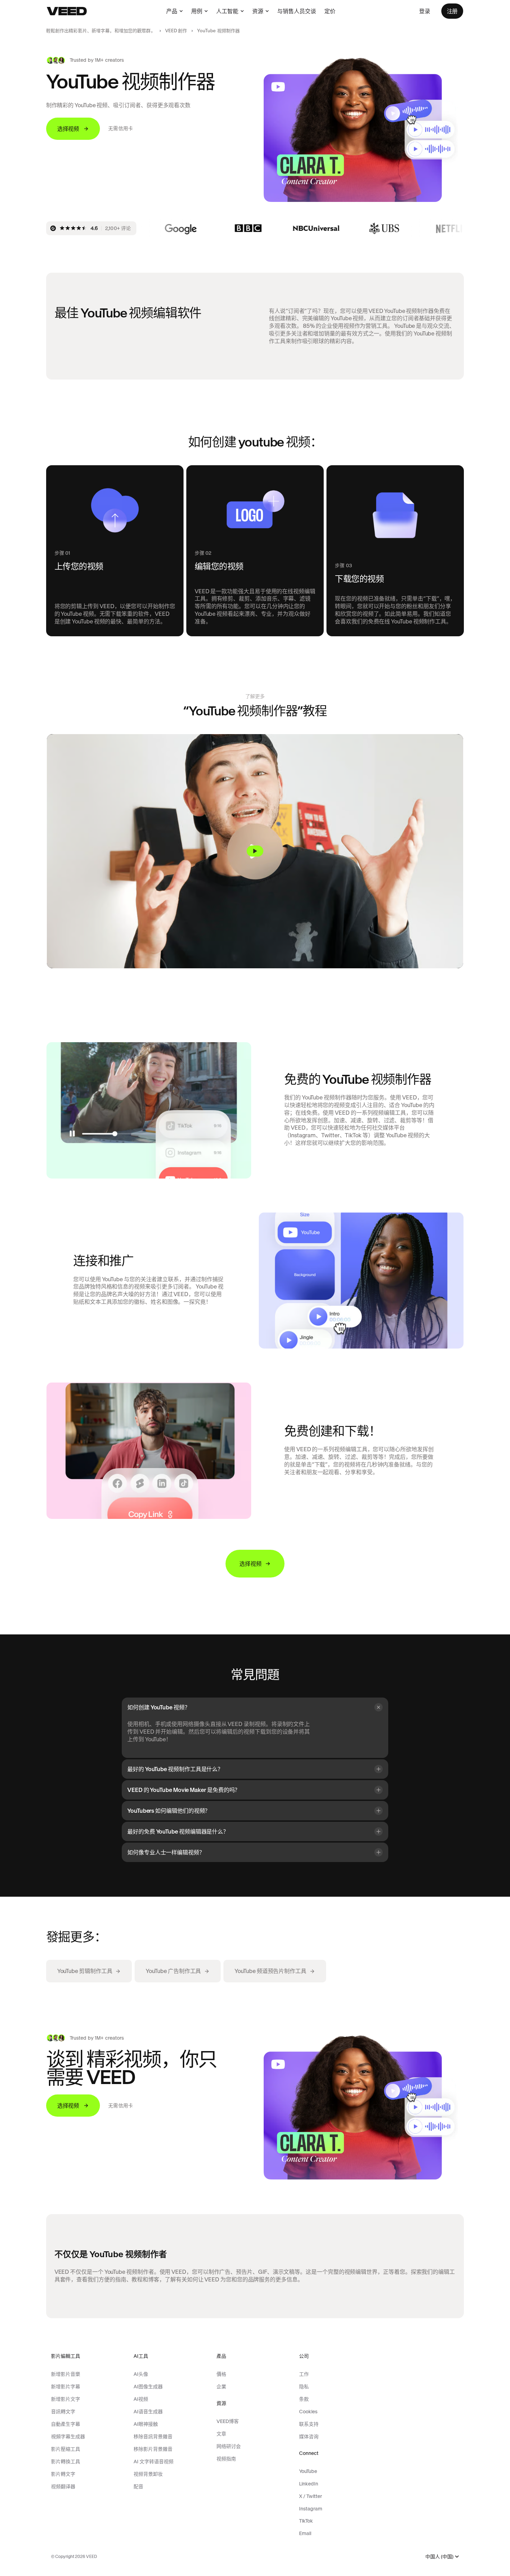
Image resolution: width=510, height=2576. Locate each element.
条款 (304, 2399)
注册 (452, 11)
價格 (221, 2374)
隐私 (304, 2387)
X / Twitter (311, 2496)
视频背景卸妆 (148, 2474)
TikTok (306, 2521)
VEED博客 (228, 2421)
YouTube (308, 2471)
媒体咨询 (309, 2437)
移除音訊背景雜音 (153, 2437)
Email (305, 2533)
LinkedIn (309, 2484)
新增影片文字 (66, 2399)
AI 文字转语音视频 (154, 2462)
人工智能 (227, 11)
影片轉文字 (63, 2474)
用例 (197, 11)
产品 (172, 11)
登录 (425, 11)
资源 (258, 11)
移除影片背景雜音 (153, 2449)
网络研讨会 (229, 2446)
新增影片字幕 (66, 2387)
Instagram (311, 2509)
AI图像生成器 (148, 2387)
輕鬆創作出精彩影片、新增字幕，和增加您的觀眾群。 (101, 31)
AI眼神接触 (146, 2424)
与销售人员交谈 (297, 11)
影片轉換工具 (66, 2462)
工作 (304, 2374)
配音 (138, 2486)
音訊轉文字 (63, 2412)
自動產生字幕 (66, 2424)
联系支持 (309, 2424)
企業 (221, 2387)
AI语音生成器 (148, 2412)
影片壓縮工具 (66, 2449)
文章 (221, 2434)
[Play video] (255, 851)
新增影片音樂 (66, 2374)
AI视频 (141, 2399)
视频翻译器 (63, 2486)
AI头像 (141, 2374)
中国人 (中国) (439, 2557)
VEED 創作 (176, 31)
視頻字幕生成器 (68, 2437)
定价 (330, 11)
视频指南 (226, 2459)
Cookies (308, 2412)
